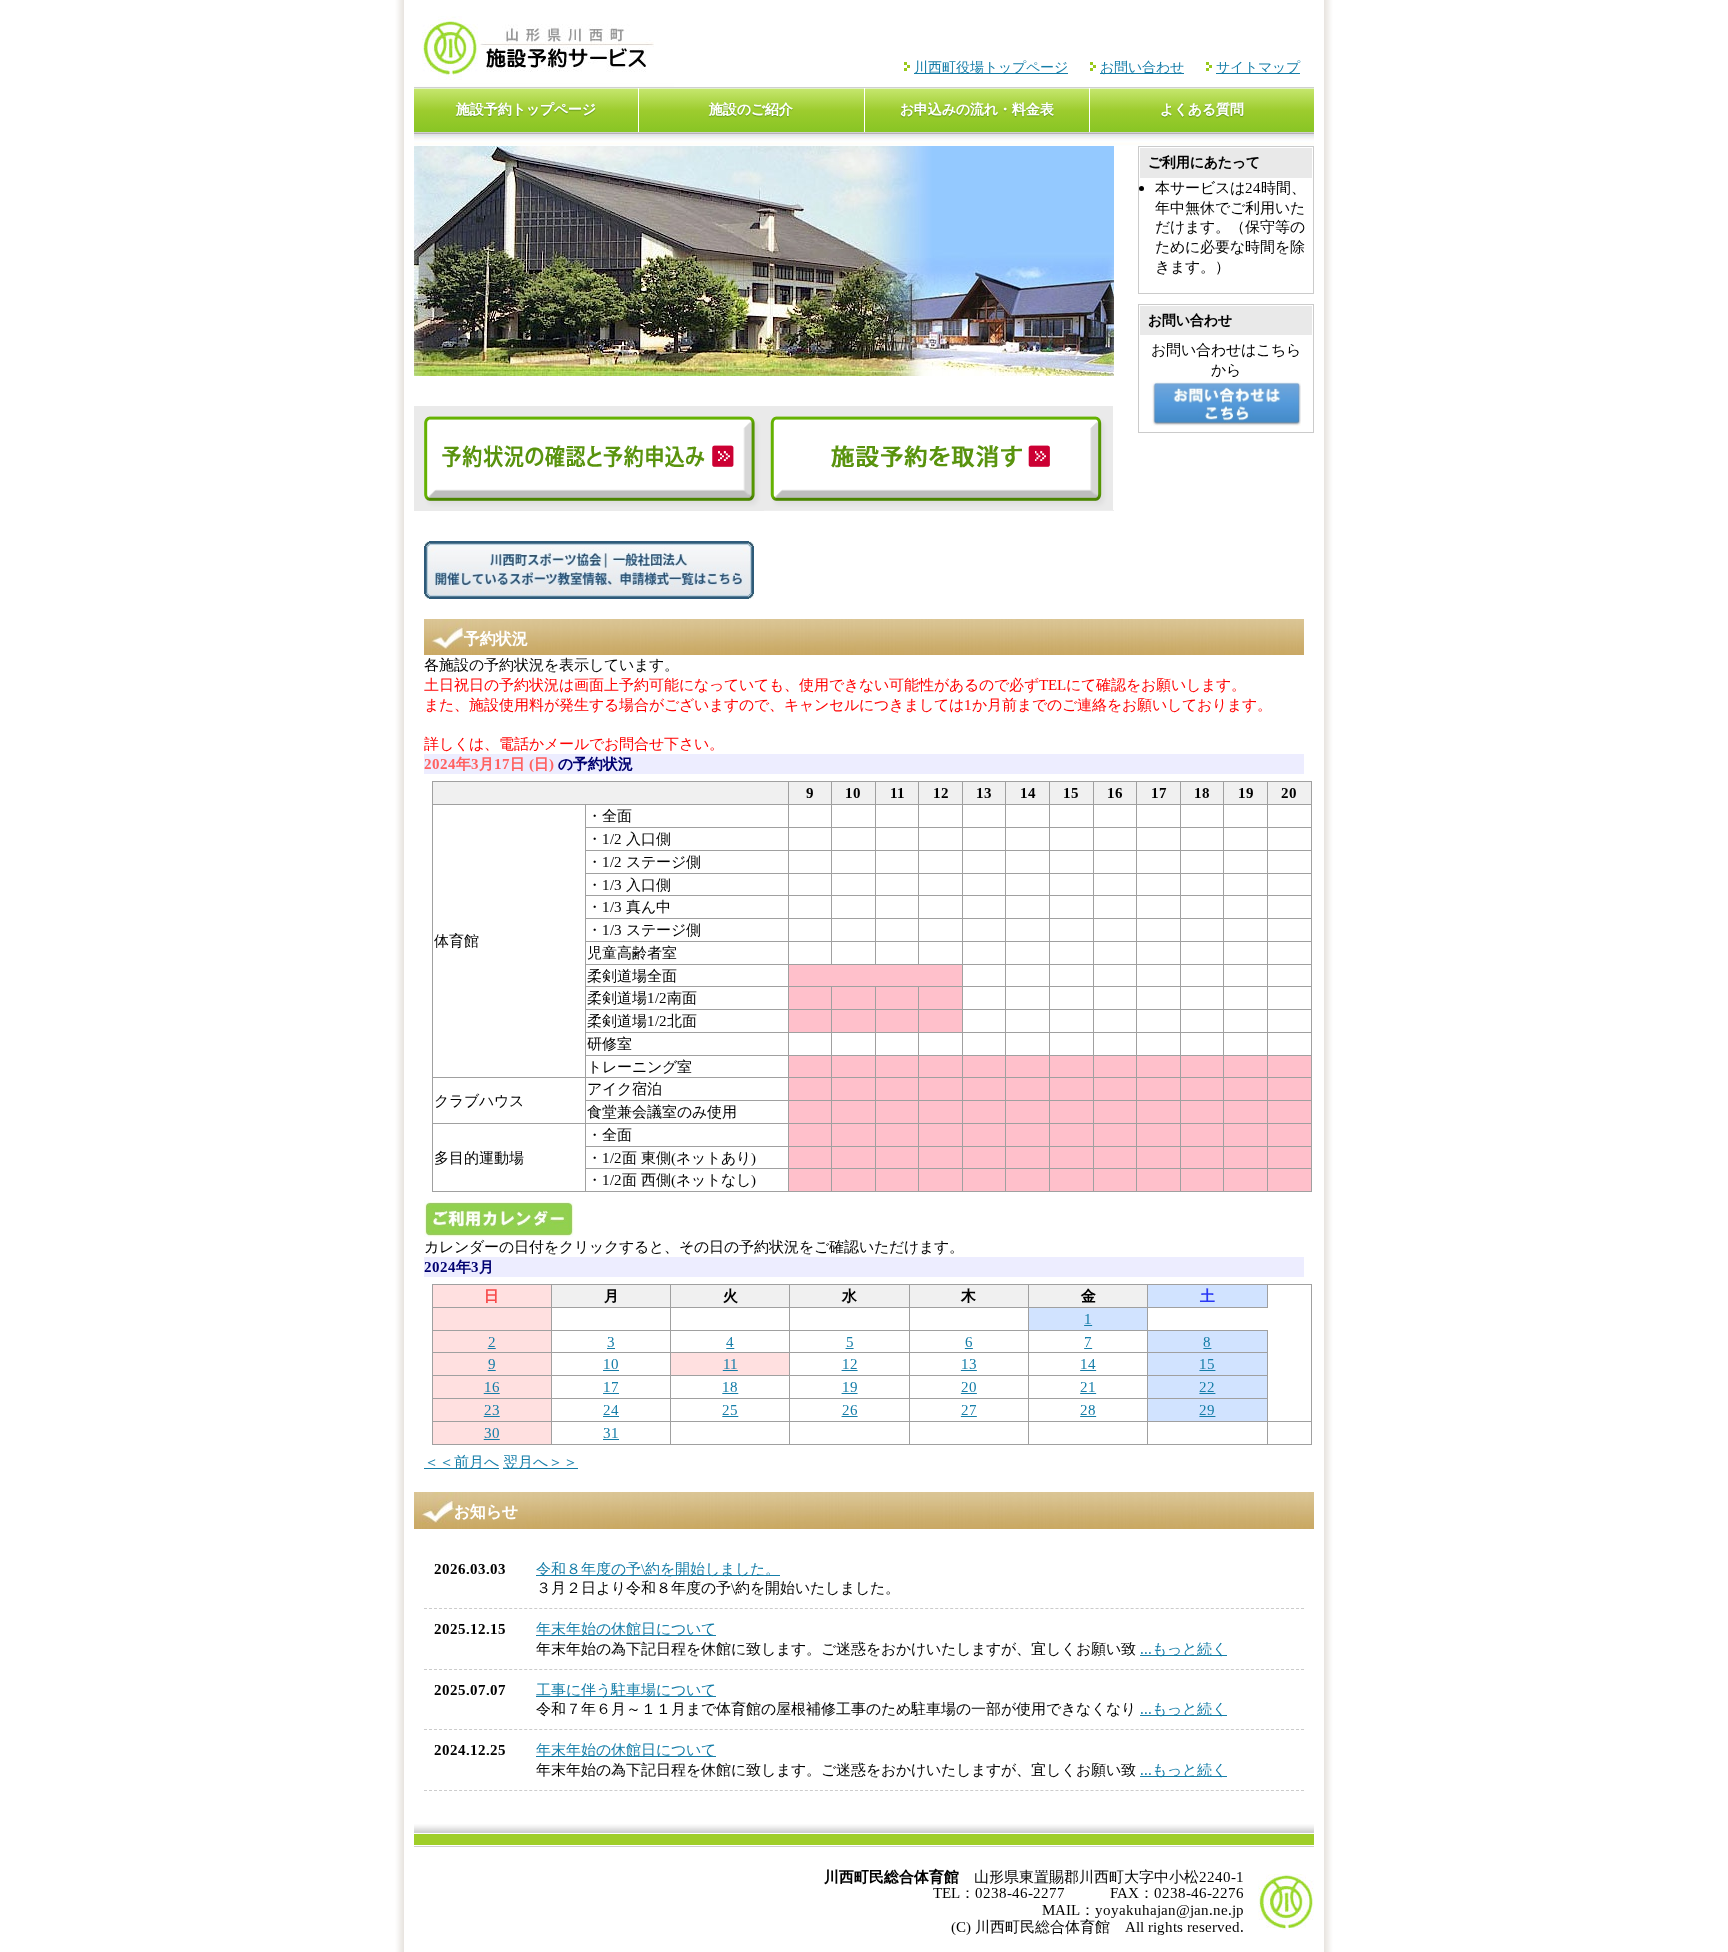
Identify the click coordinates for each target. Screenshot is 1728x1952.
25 (730, 1409)
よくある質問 (1202, 109)
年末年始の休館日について (626, 1628)
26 (850, 1409)
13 (969, 1363)
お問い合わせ (1142, 67)
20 (969, 1386)
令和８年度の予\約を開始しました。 (658, 1568)
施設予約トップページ (526, 109)
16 (492, 1386)
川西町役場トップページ (991, 67)
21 (1088, 1386)
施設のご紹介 (751, 109)
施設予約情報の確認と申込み (589, 458)
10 (611, 1363)
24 (611, 1409)
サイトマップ (1258, 67)
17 (611, 1386)
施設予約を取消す (939, 458)
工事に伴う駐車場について (626, 1689)
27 (969, 1409)
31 (611, 1432)
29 (1207, 1409)
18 (730, 1386)
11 (730, 1363)
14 (1088, 1363)
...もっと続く (1183, 1648)
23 (492, 1409)
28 (1088, 1409)
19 (850, 1386)
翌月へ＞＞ (540, 1461)
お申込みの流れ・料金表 (977, 109)
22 (1207, 1386)
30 (492, 1432)
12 (850, 1363)
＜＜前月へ (461, 1461)
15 (1207, 1363)
